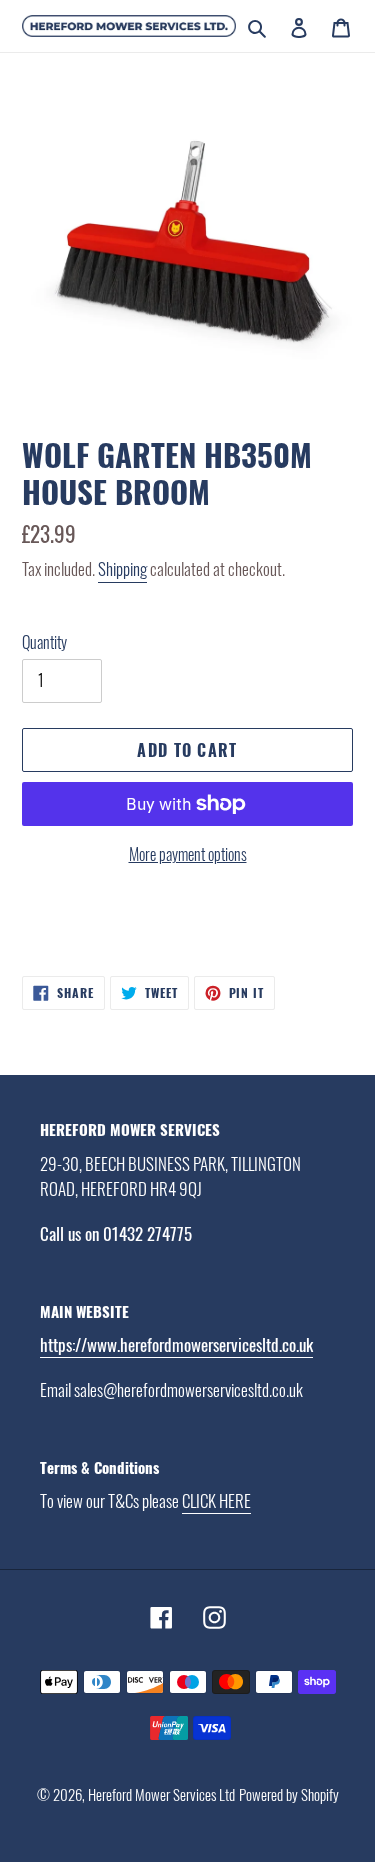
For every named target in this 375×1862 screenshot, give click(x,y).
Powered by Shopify (289, 1794)
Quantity (44, 642)
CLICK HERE (216, 1500)
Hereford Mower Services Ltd (161, 1794)
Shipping (122, 568)
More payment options (188, 854)
